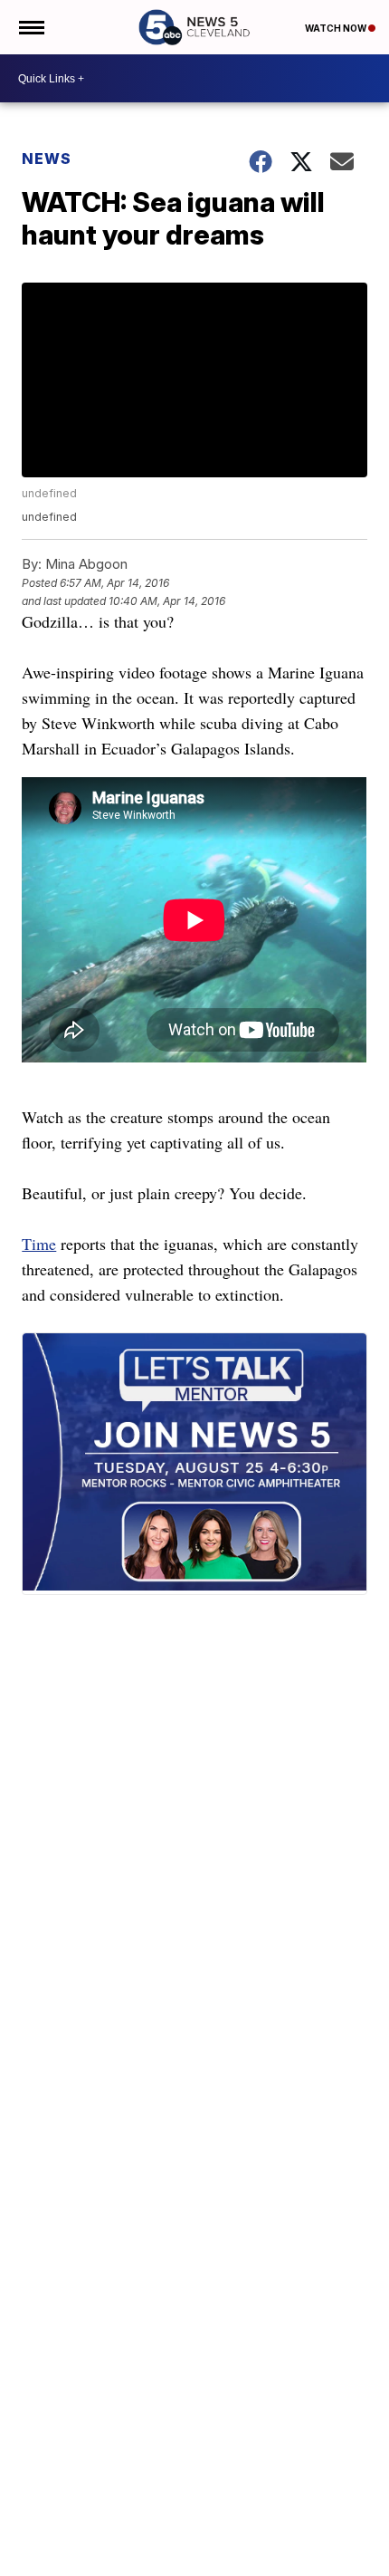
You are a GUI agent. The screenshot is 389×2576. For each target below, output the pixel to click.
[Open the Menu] (30, 27)
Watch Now (337, 28)
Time (39, 1244)
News (47, 159)
